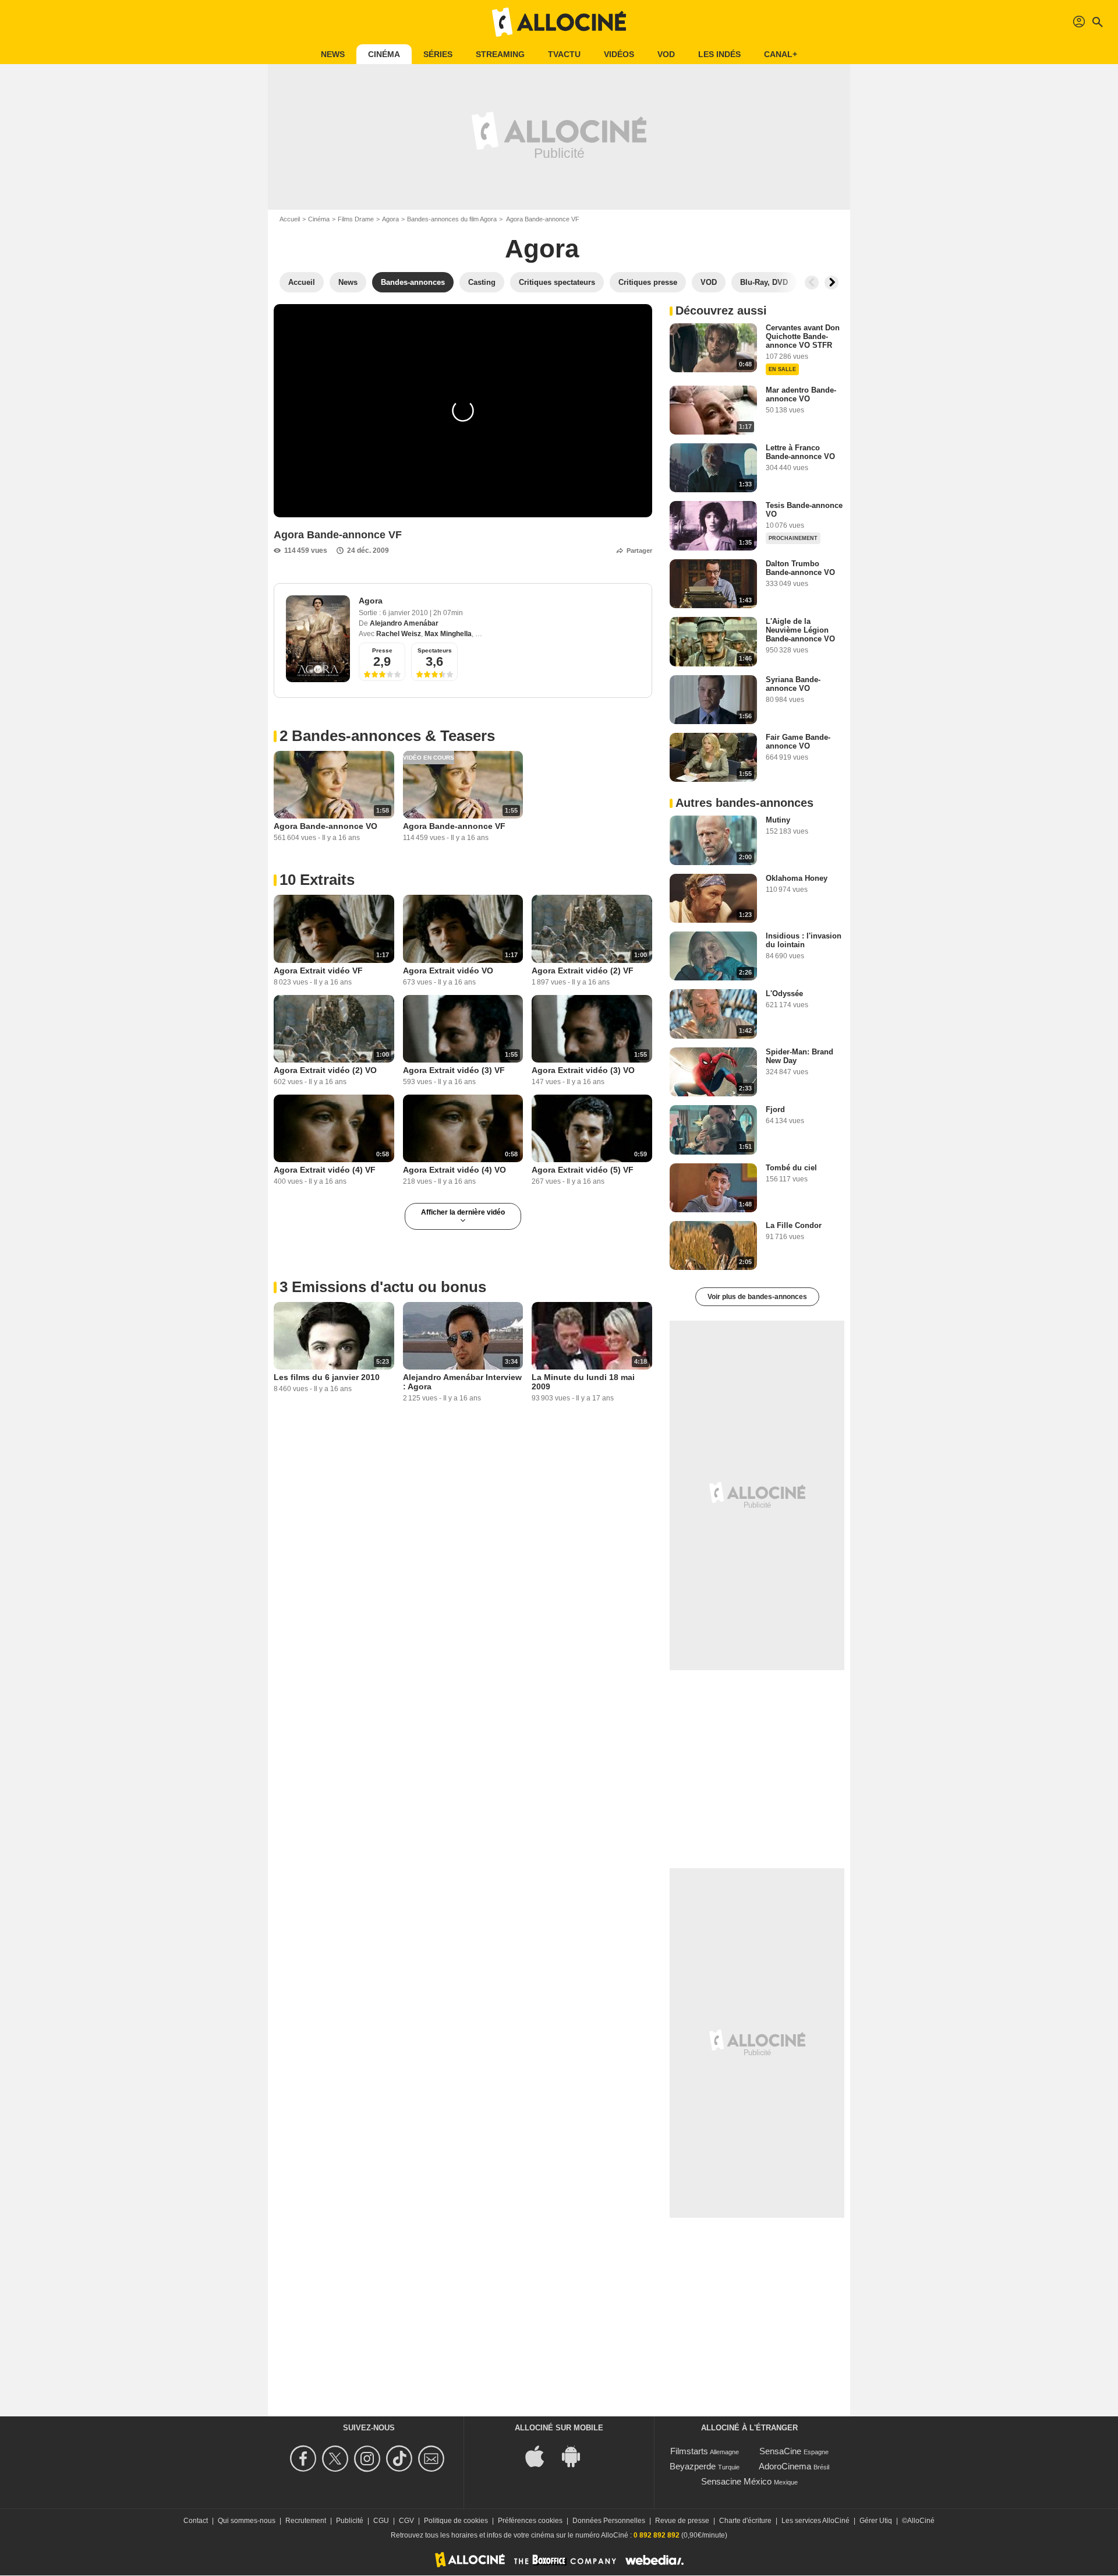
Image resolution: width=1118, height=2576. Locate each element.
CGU (381, 2521)
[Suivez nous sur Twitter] (337, 2459)
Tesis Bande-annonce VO (804, 510)
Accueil (290, 219)
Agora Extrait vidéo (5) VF (583, 1170)
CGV (406, 2521)
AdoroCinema (785, 2466)
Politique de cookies (456, 2521)
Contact (196, 2521)
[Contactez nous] (433, 2459)
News (333, 54)
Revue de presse (682, 2521)
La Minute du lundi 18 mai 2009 (583, 1382)
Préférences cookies (530, 2521)
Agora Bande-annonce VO (326, 826)
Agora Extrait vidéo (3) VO (583, 1070)
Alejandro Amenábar (404, 623)
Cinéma (384, 54)
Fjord (775, 1109)
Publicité (350, 2521)
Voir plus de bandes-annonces (757, 1297)
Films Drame (356, 219)
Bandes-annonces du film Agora (452, 219)
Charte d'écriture (745, 2521)
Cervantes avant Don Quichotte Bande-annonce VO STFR (803, 336)
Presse (382, 650)
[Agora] (318, 639)
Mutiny (778, 820)
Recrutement (306, 2521)
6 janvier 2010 (406, 613)
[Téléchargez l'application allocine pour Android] (577, 2456)
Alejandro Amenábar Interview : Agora (462, 1382)
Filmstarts (689, 2451)
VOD (666, 54)
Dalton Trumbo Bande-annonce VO (800, 568)
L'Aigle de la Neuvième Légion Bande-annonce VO (800, 630)
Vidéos (619, 54)
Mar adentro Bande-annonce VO (801, 394)
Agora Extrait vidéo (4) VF (325, 1170)
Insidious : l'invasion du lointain (804, 940)
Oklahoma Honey (797, 878)
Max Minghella (448, 634)
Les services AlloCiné (815, 2521)
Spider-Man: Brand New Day (799, 1056)
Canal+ (781, 54)
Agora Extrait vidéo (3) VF (454, 1070)
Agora (390, 219)
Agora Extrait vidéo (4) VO (454, 1170)
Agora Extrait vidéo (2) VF (583, 971)
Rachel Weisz (399, 634)
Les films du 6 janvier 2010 (327, 1377)
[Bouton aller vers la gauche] (812, 283)
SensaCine (780, 2451)
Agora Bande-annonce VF (454, 826)
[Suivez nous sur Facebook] (305, 2459)
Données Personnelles (609, 2521)
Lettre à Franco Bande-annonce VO (800, 452)
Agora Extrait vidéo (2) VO (325, 1070)
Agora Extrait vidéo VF (318, 971)
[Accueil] (559, 22)
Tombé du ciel (791, 1168)
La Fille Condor (794, 1225)
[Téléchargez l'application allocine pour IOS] (541, 2456)
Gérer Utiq (876, 2521)
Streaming (500, 54)
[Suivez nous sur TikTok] (401, 2459)
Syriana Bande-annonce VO (793, 684)
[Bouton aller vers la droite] (832, 283)
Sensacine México (736, 2481)
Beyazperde (693, 2466)
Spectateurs (435, 650)
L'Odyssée (784, 994)
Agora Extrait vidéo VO (448, 971)
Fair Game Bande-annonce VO (798, 742)
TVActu (564, 54)
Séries (438, 54)
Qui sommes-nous (247, 2521)
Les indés (719, 54)
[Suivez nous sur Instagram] (369, 2459)
